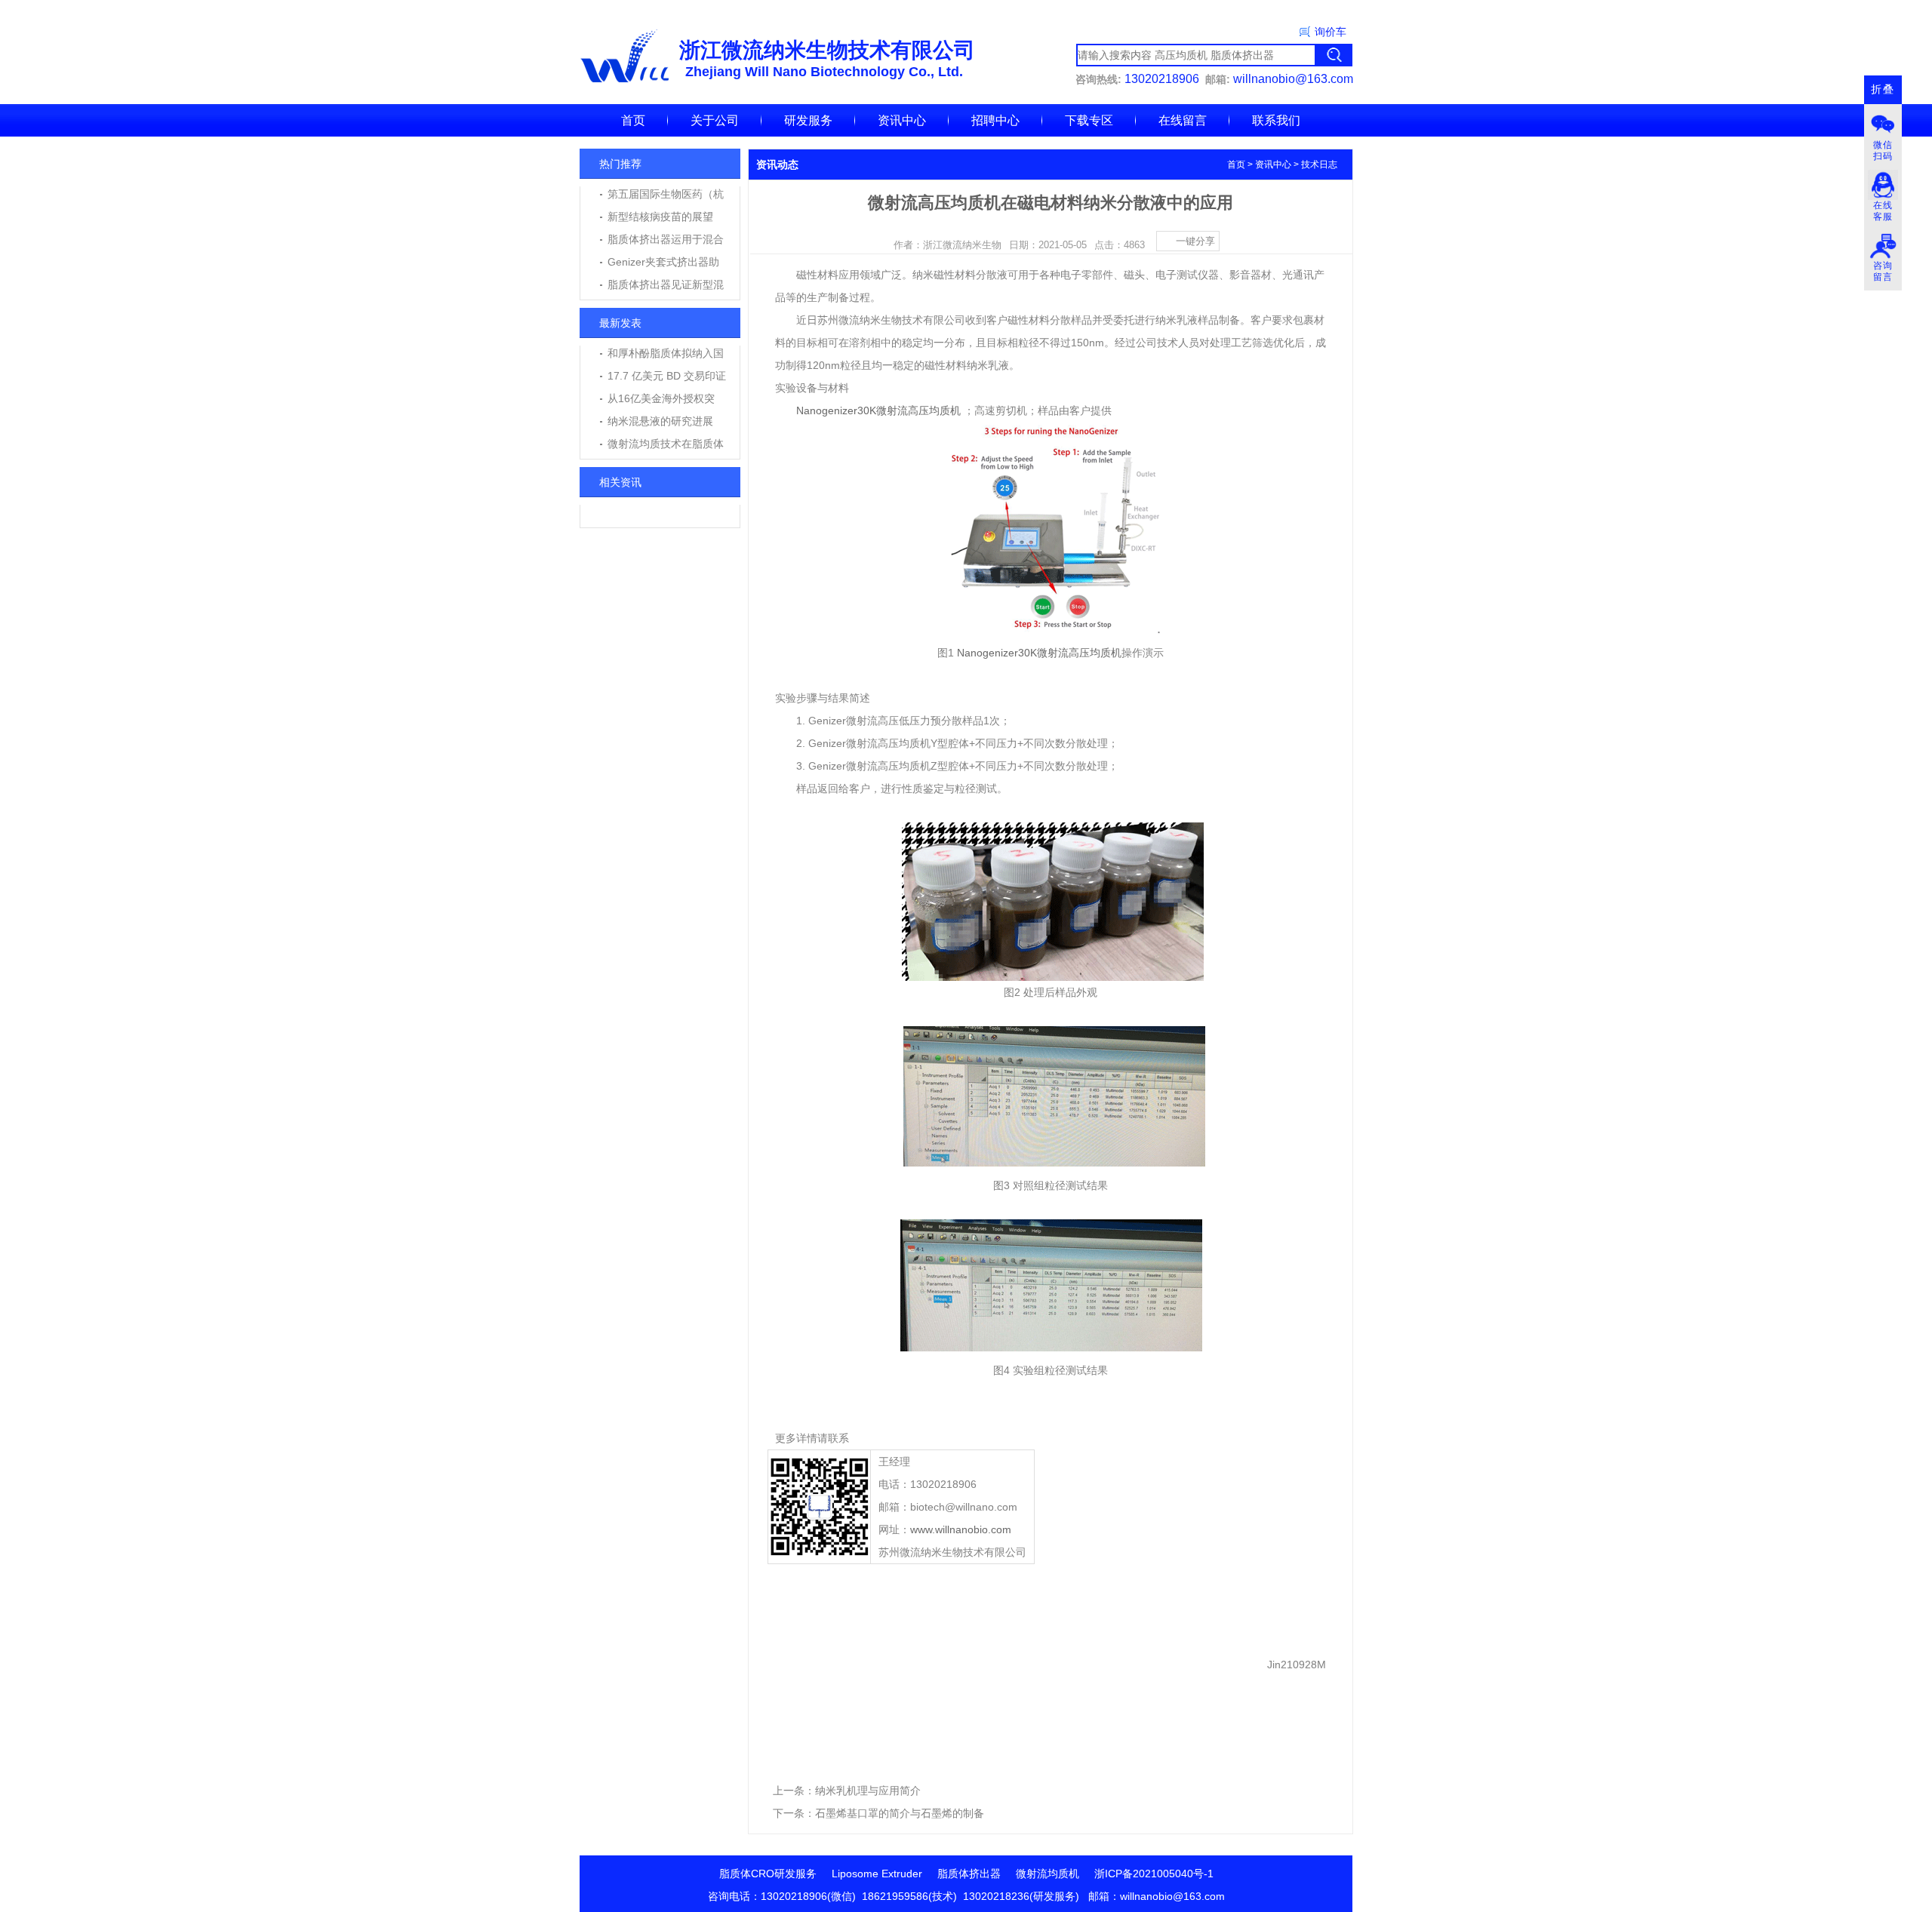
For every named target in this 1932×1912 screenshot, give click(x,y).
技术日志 (1319, 164)
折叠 (1883, 89)
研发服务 (808, 120)
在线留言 (1183, 120)
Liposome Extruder (877, 1874)
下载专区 (1089, 120)
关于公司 (715, 120)
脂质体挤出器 (969, 1874)
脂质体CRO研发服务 (768, 1874)
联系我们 (1276, 120)
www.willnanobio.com (961, 1529)
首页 (633, 120)
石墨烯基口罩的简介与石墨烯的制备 (900, 1813)
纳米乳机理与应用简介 (868, 1791)
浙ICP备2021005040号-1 (1154, 1874)
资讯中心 (902, 120)
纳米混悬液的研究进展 (660, 421)
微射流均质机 (1048, 1874)
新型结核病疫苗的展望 (660, 217)
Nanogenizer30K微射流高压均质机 (878, 410)
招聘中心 (995, 120)
